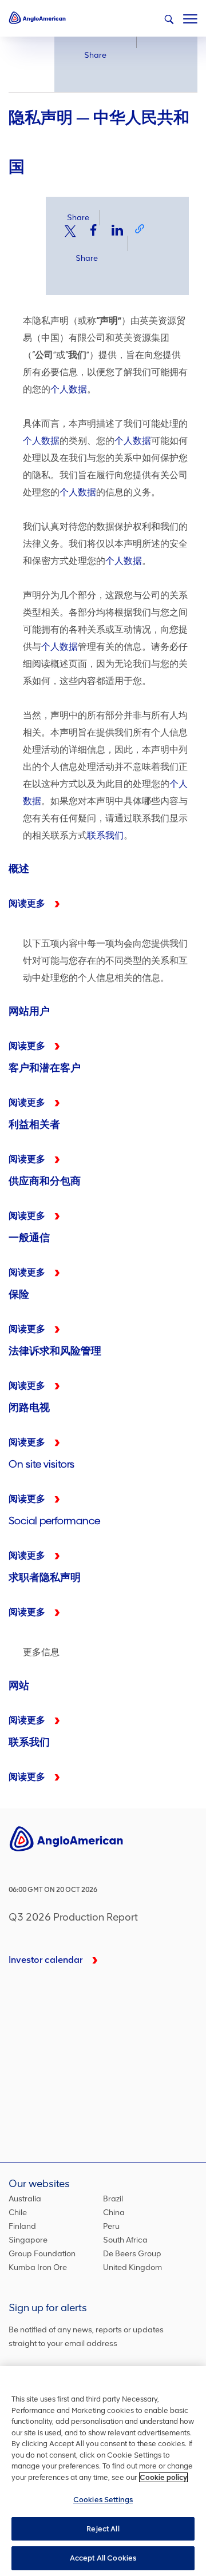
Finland (22, 2226)
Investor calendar (46, 1960)
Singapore (28, 2240)
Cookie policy (163, 2477)
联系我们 (105, 835)
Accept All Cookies (103, 2558)
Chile (18, 2213)
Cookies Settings (103, 2500)
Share (95, 55)
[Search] (169, 19)
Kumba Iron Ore (38, 2267)
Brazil (113, 2199)
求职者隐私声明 (103, 1315)
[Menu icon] (190, 17)
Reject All (103, 2529)
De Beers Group (132, 2254)
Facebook (94, 230)
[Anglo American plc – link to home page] (37, 17)
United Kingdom (132, 2267)
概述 (103, 890)
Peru (111, 2226)
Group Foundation (42, 2254)
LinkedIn (117, 230)
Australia (25, 2199)
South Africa (125, 2240)
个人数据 (69, 389)
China (114, 2213)
